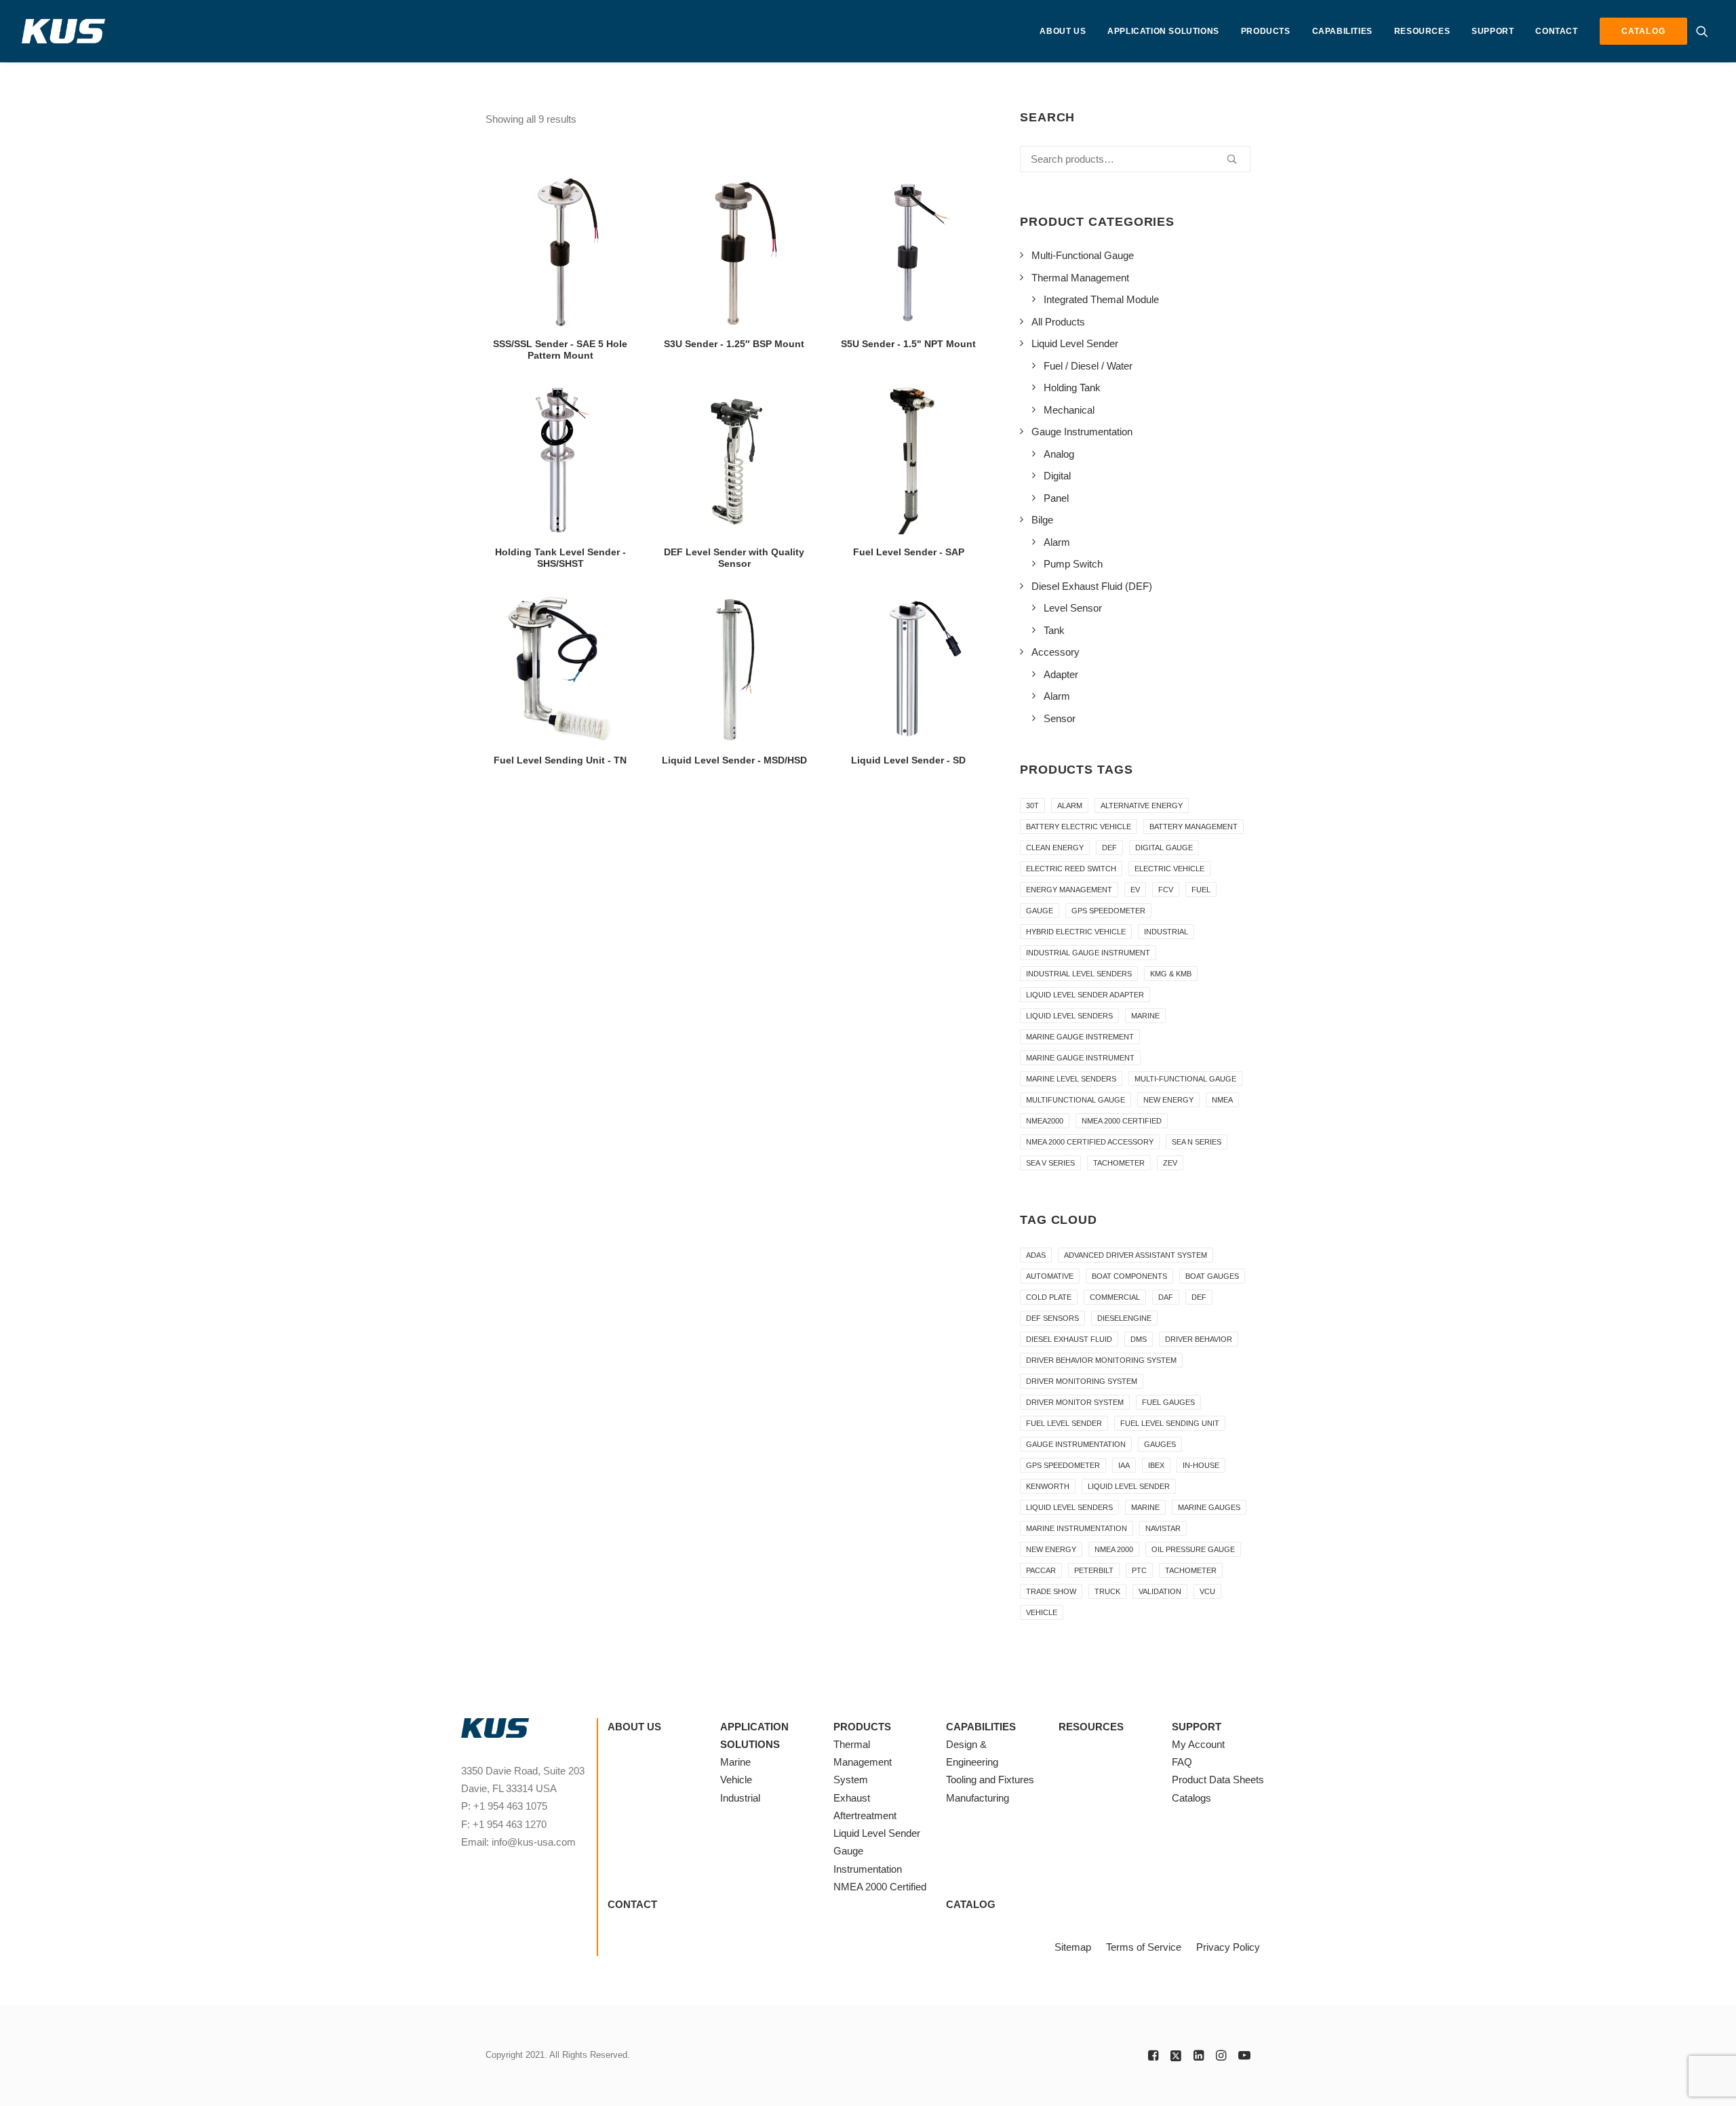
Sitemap (1073, 1947)
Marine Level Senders (1071, 1079)
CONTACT (1556, 31)
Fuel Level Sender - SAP (909, 552)
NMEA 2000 (1114, 1549)
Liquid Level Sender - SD (908, 760)
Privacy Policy (1228, 1947)
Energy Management (1069, 890)
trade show (1051, 1591)
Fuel (1201, 890)
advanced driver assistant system (1136, 1255)
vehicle (1042, 1612)
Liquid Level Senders (1069, 1016)
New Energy (1168, 1100)
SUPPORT (1493, 31)
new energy (1051, 1549)
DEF (1109, 848)
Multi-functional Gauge (1185, 1079)
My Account (1198, 1744)
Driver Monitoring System (1082, 1381)
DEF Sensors (1052, 1318)
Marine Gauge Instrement (1080, 1037)
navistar (1163, 1528)
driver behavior (1199, 1339)
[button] (1705, 31)
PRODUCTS (1266, 31)
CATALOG (971, 1904)
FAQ (1182, 1762)
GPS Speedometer (1108, 911)
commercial (1115, 1297)
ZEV (1170, 1163)
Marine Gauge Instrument (1080, 1058)
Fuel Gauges (1168, 1402)
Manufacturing (978, 1798)
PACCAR (1041, 1570)
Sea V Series (1050, 1163)
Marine (1145, 1016)
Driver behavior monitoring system (1101, 1360)
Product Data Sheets (1218, 1780)
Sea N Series (1197, 1142)
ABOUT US (1063, 31)
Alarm (1070, 806)
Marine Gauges (1209, 1507)
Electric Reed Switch (1071, 869)
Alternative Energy (1142, 806)
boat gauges (1212, 1276)
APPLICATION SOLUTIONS (1163, 31)
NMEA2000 (1045, 1121)
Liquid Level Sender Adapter (1085, 995)
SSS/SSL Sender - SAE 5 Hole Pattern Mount (560, 350)
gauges (1160, 1444)
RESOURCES (1422, 31)
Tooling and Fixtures (990, 1780)
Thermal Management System (863, 1762)
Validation (1160, 1591)
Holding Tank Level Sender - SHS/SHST (560, 558)
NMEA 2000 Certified (1122, 1121)
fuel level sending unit (1170, 1423)
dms (1139, 1339)
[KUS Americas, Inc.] (64, 31)
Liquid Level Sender (1129, 1486)
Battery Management (1193, 827)
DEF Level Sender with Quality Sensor (734, 558)
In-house (1201, 1465)
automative (1050, 1276)
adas (1036, 1255)
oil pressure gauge (1193, 1549)
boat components (1129, 1276)
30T (1032, 806)
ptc (1139, 1570)
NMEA (1222, 1100)
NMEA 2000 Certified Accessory (1090, 1142)
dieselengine (1124, 1318)
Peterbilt (1094, 1570)
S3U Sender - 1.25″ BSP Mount (734, 344)
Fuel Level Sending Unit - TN (560, 760)
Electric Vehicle (1169, 869)
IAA (1124, 1465)
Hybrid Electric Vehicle (1076, 932)
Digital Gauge (1164, 848)
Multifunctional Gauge (1076, 1100)
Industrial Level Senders (1079, 974)
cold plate (1049, 1297)
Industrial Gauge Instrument (1088, 953)
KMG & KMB (1171, 974)
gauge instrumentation (1076, 1444)
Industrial (1166, 932)
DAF (1166, 1297)
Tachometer (1119, 1163)
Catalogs (1191, 1798)
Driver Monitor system (1075, 1402)
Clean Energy (1055, 848)
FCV (1166, 890)
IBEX (1156, 1465)
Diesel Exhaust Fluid (1069, 1339)
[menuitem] (1063, 31)
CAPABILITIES (1342, 31)
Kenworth (1048, 1486)
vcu (1207, 1591)
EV (1135, 890)
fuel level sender (1064, 1423)
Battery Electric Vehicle (1079, 827)
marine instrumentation (1077, 1528)
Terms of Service (1144, 1947)
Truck (1107, 1591)
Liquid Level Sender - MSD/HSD (734, 760)
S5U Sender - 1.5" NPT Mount (908, 344)
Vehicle (736, 1780)
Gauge (1040, 911)
